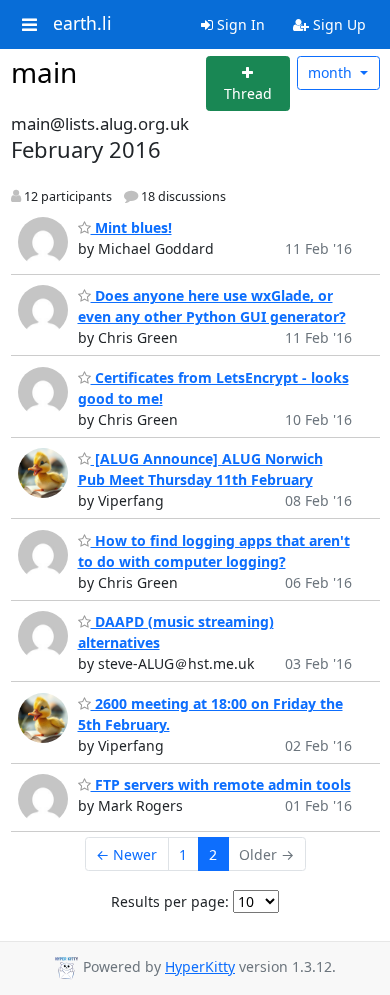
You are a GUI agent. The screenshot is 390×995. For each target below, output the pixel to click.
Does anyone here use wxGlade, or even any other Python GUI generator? (212, 306)
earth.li (82, 24)
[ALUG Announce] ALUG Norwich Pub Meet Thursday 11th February (200, 469)
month (332, 72)
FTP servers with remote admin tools (221, 784)
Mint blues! (131, 227)
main (44, 72)
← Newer (126, 854)
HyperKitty (200, 966)
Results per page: (170, 901)
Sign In (239, 24)
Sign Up (337, 24)
